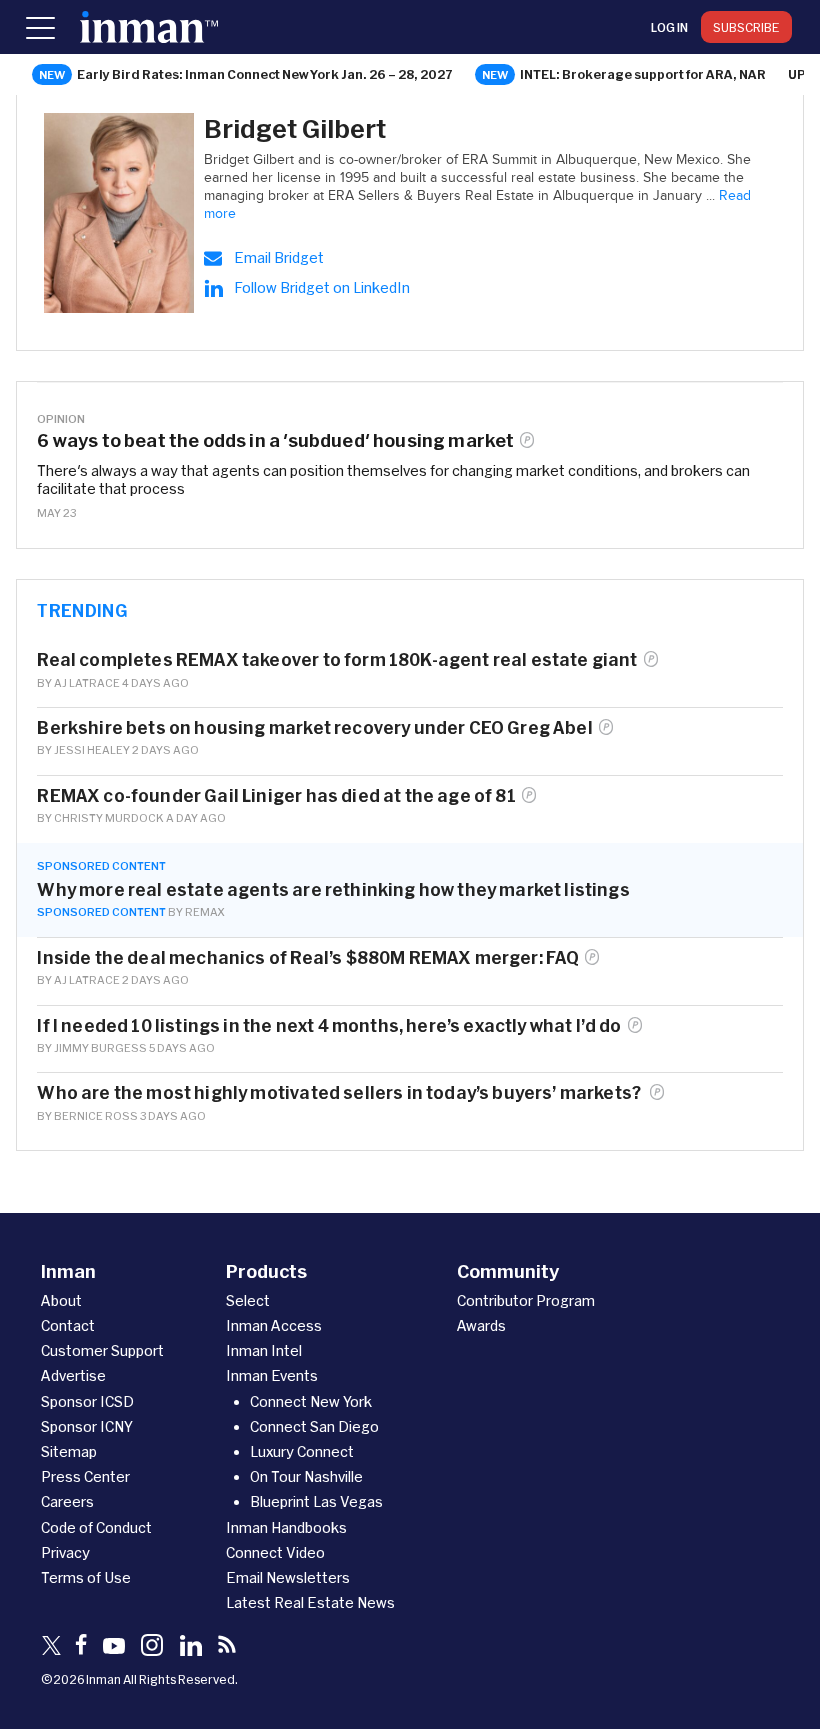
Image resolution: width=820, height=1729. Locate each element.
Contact (68, 1325)
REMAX (205, 911)
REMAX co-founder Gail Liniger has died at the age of (276, 795)
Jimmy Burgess (100, 1047)
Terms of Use (86, 1577)
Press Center (85, 1476)
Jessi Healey (92, 749)
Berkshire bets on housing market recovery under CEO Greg (314, 727)
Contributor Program (526, 1300)
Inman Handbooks (286, 1527)
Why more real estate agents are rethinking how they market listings (335, 889)
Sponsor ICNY (87, 1426)
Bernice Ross (96, 1115)
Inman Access (274, 1325)
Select (248, 1300)
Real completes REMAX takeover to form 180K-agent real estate (337, 659)
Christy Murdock (109, 817)
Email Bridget (279, 257)
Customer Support (102, 1350)
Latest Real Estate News (310, 1602)
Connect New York (311, 1401)
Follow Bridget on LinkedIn (322, 287)
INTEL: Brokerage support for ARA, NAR (643, 74)
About (61, 1300)
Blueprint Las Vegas (316, 1501)
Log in (669, 27)
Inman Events (272, 1375)
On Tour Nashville (306, 1476)
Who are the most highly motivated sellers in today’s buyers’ (340, 1092)
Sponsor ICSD (87, 1401)
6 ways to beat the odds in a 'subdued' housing (275, 440)
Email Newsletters (288, 1577)
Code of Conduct (96, 1527)
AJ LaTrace (87, 682)
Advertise (73, 1375)
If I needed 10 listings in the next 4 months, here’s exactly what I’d (329, 1025)
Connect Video (275, 1552)
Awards (481, 1325)
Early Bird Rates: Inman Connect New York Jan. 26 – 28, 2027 (265, 74)
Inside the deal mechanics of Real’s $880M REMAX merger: (308, 957)
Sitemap (69, 1451)
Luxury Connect (302, 1451)
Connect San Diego (314, 1426)
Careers (67, 1501)
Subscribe (746, 27)
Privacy (65, 1552)
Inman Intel (264, 1350)
